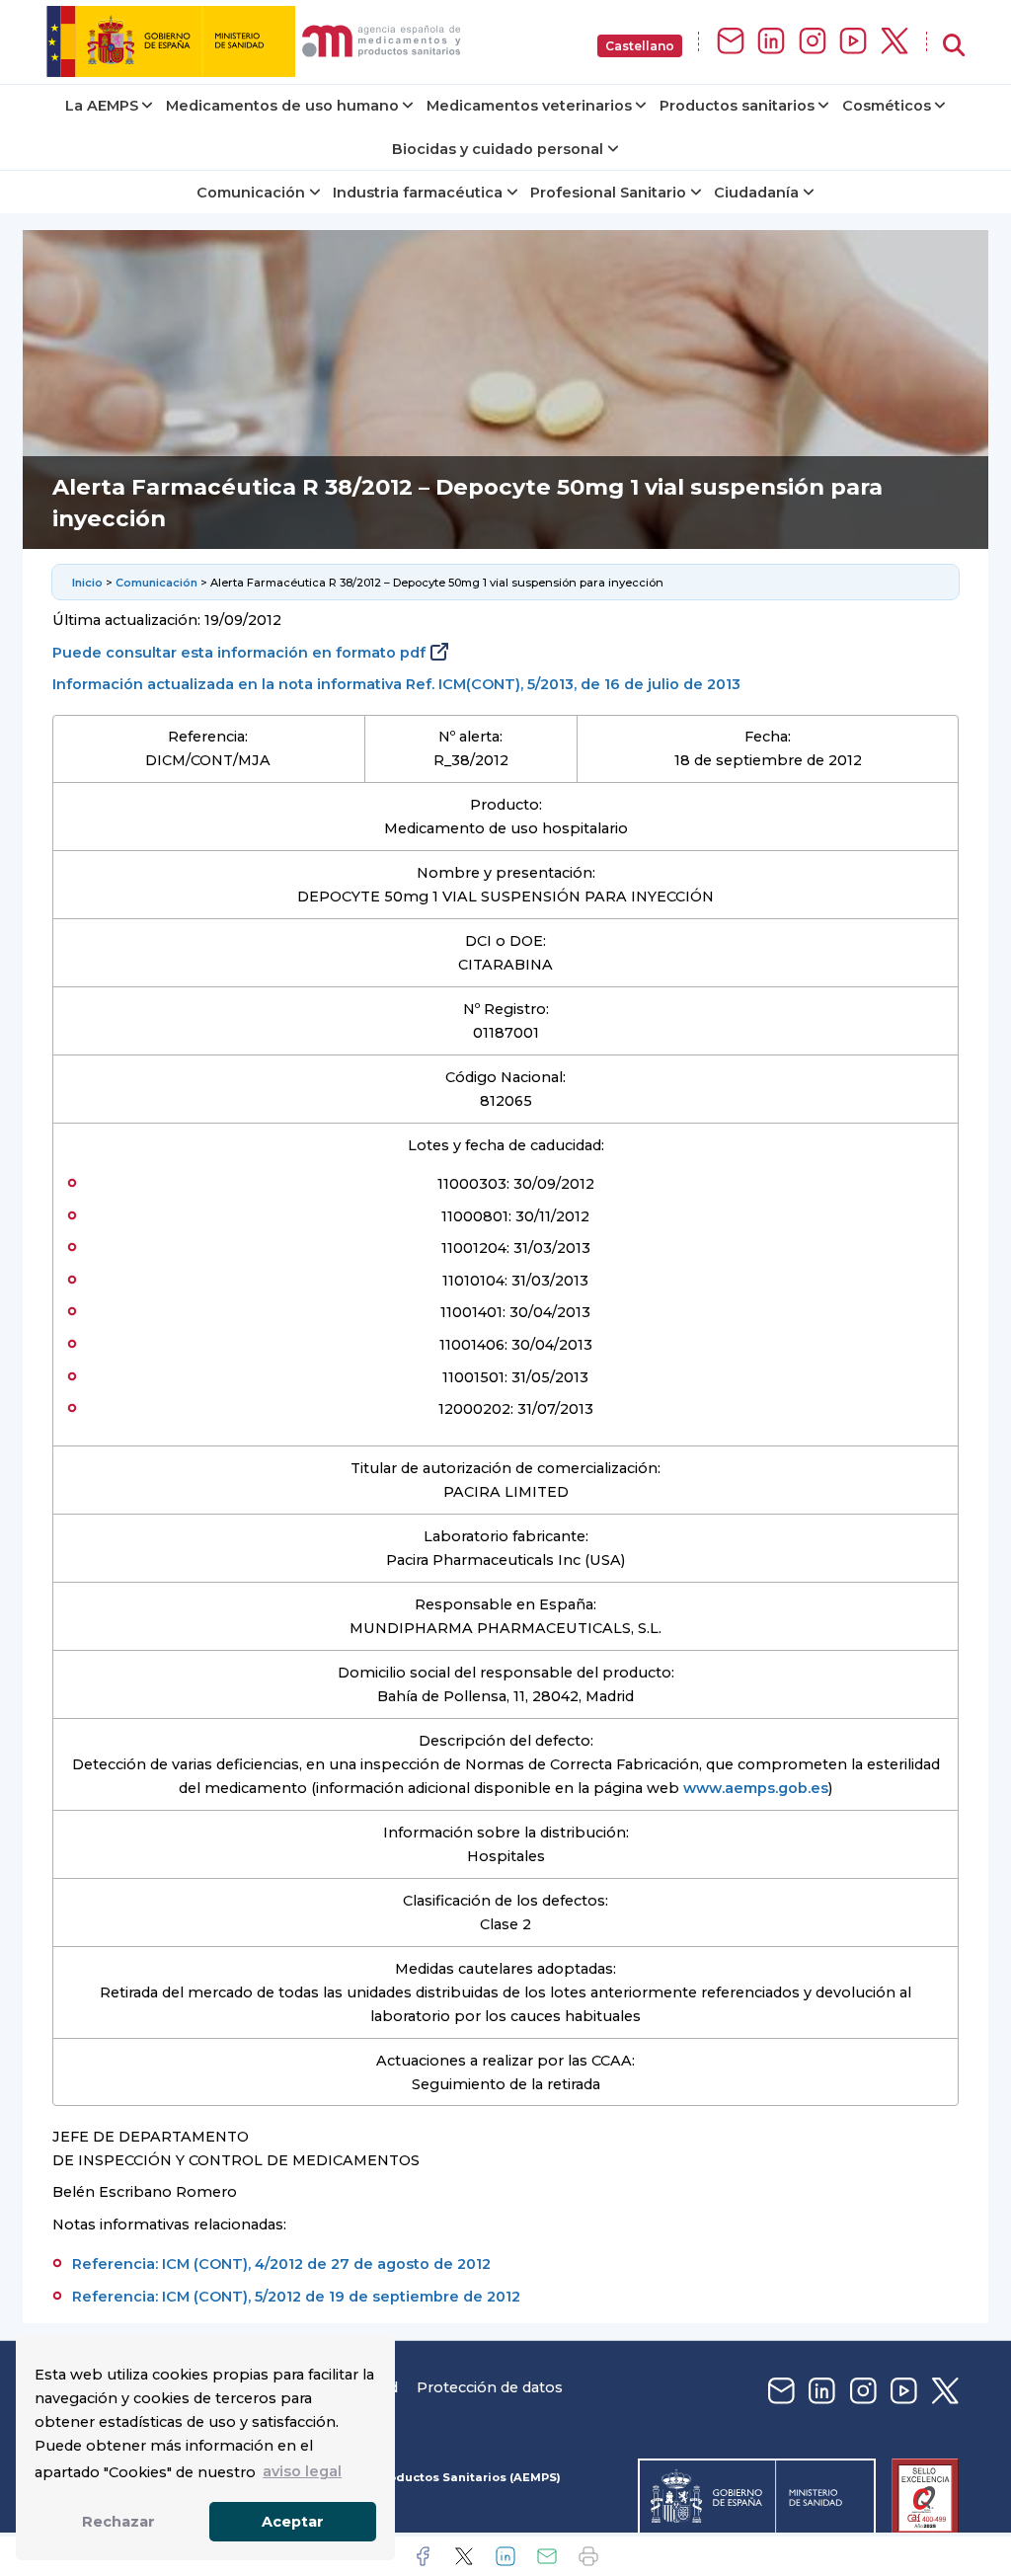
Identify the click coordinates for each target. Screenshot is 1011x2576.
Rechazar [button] (118, 2522)
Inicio (87, 583)
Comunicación (251, 193)
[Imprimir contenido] (588, 2556)
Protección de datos (490, 2387)
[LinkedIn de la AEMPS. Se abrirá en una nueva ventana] (771, 42)
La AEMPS (102, 106)
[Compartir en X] (464, 2556)
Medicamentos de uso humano (282, 106)
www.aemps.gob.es (756, 1788)
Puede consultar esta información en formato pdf (239, 653)
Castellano (640, 46)
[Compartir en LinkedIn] (505, 2556)
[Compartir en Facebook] (423, 2556)
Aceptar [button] (293, 2522)
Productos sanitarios (737, 106)
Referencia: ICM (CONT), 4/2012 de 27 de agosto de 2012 (281, 2264)
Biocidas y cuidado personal (498, 149)
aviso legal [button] (302, 2471)
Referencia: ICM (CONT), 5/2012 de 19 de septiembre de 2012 (296, 2297)
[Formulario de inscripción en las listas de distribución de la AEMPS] (731, 42)
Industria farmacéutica (418, 193)
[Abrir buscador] (954, 46)
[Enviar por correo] (547, 2556)
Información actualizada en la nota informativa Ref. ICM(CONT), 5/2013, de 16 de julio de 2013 (396, 684)
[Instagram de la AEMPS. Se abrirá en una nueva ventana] (813, 42)
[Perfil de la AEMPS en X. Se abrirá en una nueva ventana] (894, 42)
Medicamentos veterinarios (529, 106)
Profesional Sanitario (608, 193)
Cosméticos (887, 106)
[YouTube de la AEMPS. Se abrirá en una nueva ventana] (853, 42)
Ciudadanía (756, 193)
